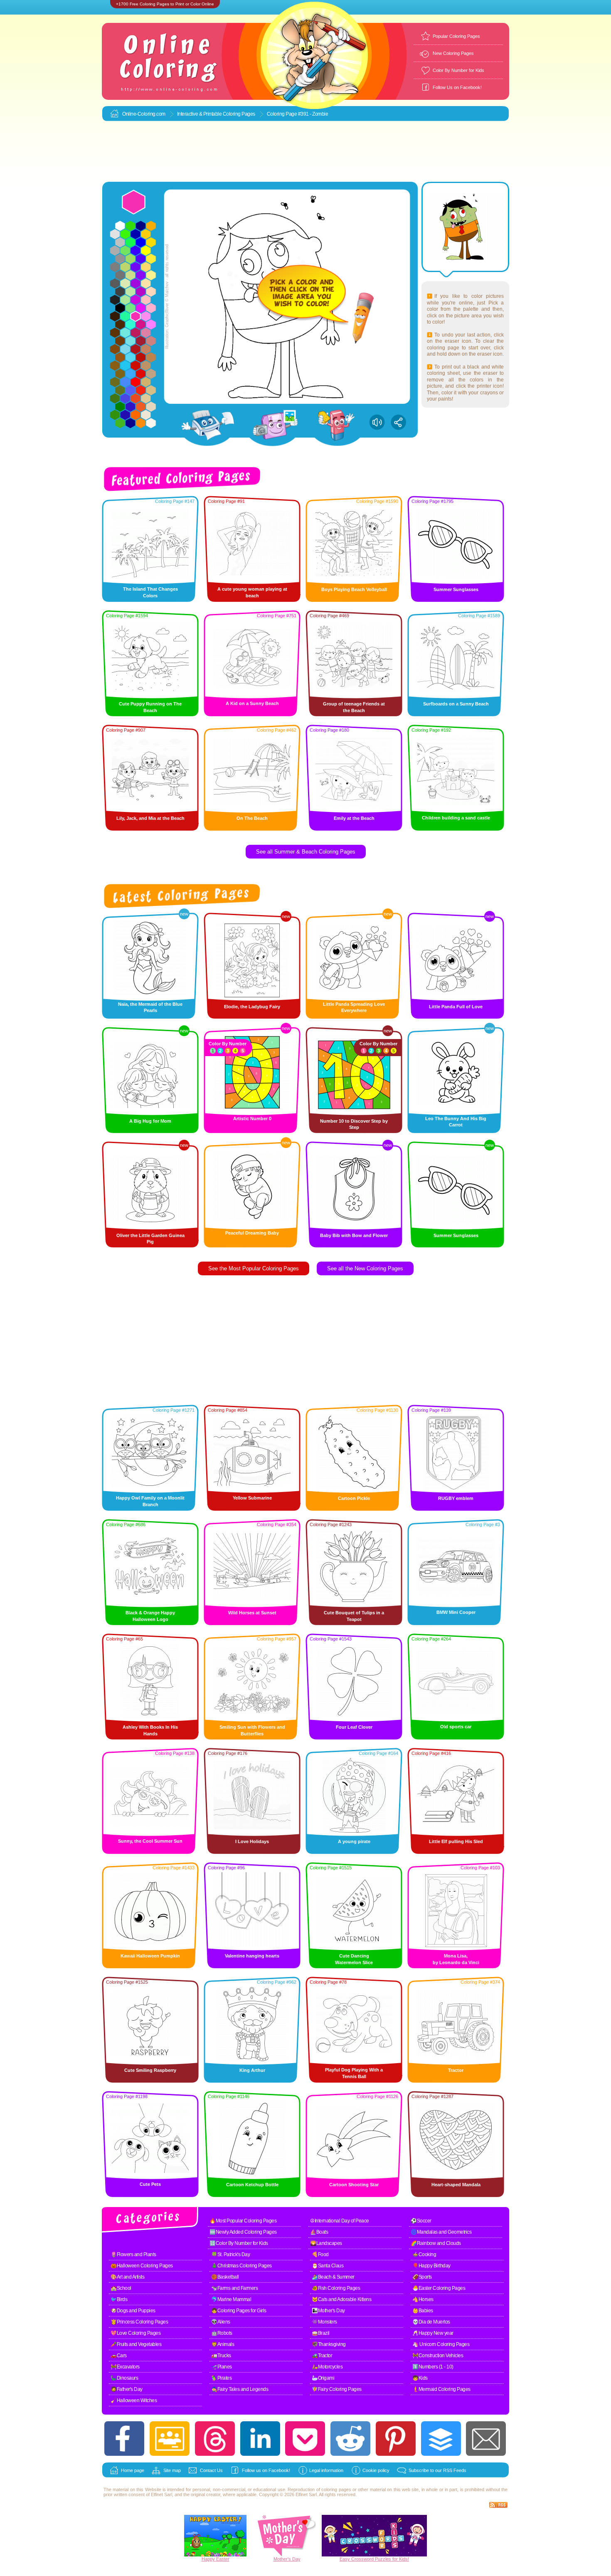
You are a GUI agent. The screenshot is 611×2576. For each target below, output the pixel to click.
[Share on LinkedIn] (260, 2439)
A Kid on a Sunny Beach (252, 703)
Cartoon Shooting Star (354, 2185)
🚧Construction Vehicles (438, 2356)
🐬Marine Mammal (231, 2299)
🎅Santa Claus (328, 2266)
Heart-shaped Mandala (456, 2185)
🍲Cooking (424, 2254)
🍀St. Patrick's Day (230, 2254)
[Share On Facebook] (124, 2439)
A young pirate (354, 1841)
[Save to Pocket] (305, 2439)
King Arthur (252, 2070)
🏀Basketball (225, 2277)
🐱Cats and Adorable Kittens (341, 2299)
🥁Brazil (321, 2333)
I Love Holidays (252, 1841)
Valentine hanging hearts (252, 1956)
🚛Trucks (221, 2356)
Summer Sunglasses (456, 589)
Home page (133, 2470)
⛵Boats (319, 2232)
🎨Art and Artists (127, 2277)
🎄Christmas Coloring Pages (241, 2266)
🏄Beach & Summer (333, 2277)
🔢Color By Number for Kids (239, 2243)
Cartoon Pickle (354, 1498)
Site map (172, 2470)
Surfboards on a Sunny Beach (456, 704)
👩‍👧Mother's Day (328, 2311)
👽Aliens (221, 2322)
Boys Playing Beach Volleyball (354, 589)
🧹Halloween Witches (134, 2400)
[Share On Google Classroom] (170, 2439)
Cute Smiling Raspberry (150, 2070)
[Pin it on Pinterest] (396, 2439)
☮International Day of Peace (340, 2221)
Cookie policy (376, 2470)
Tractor (456, 2070)
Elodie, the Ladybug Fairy (252, 1007)
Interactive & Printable (200, 114)
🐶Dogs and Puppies (133, 2311)
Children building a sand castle (456, 818)
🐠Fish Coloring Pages (336, 2288)
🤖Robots (222, 2333)
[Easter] (215, 2555)
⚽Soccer (421, 2221)
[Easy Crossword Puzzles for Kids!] (374, 2536)
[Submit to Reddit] (350, 2439)
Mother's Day (287, 2559)
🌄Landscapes (326, 2243)
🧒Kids (420, 2378)
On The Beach (252, 818)
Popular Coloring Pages (456, 36)
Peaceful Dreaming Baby (252, 1233)
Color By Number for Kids (458, 70)
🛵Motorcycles (327, 2367)
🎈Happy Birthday (431, 2266)
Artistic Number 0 (252, 1118)
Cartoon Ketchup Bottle (252, 2185)
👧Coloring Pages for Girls (239, 2311)
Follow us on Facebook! (266, 2470)
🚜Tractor (322, 2356)
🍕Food (320, 2254)
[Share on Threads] (215, 2439)
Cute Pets (150, 2184)
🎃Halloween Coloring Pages (142, 2266)
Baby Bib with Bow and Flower (354, 1235)
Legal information (326, 2470)
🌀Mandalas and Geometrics (441, 2232)
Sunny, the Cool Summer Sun (150, 1841)
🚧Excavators (125, 2367)
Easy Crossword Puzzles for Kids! (374, 2559)
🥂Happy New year (433, 2333)
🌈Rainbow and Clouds (436, 2243)
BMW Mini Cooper (456, 1612)
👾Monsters (324, 2322)
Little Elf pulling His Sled (456, 1841)
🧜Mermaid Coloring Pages (441, 2389)
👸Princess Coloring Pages (139, 2322)
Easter (223, 2559)
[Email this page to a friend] (486, 2439)
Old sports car (456, 1727)
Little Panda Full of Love (456, 1007)
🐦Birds (119, 2299)
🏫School (121, 2288)
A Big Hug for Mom (150, 1121)
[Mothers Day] (287, 2555)
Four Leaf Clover (354, 1727)
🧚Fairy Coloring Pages (337, 2389)
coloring (329, 2489)
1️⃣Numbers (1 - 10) (433, 2367)
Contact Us (211, 2470)
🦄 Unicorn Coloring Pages (441, 2344)
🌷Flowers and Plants (133, 2254)
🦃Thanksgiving (329, 2344)
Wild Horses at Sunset (252, 1613)
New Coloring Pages (453, 53)
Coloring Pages (239, 114)
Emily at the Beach (354, 818)
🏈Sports (422, 2277)
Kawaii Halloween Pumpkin (150, 1956)
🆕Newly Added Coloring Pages (243, 2232)
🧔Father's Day (127, 2389)
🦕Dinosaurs (124, 2378)
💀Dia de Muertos (431, 2322)
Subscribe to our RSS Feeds (437, 2470)
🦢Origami (323, 2378)
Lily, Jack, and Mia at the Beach (150, 818)
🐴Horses (423, 2299)
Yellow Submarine (252, 1498)
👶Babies (423, 2311)
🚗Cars (119, 2356)
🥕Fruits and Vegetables (136, 2344)
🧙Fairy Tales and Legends (240, 2389)
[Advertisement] (305, 152)
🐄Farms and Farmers (234, 2288)
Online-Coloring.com (144, 114)
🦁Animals (223, 2344)
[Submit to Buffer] (441, 2439)
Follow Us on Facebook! (457, 87)
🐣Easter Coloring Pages (439, 2288)
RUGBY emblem (456, 1498)
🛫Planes (222, 2367)
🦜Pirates (221, 2378)
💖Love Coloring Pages (136, 2333)
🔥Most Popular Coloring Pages (243, 2221)
